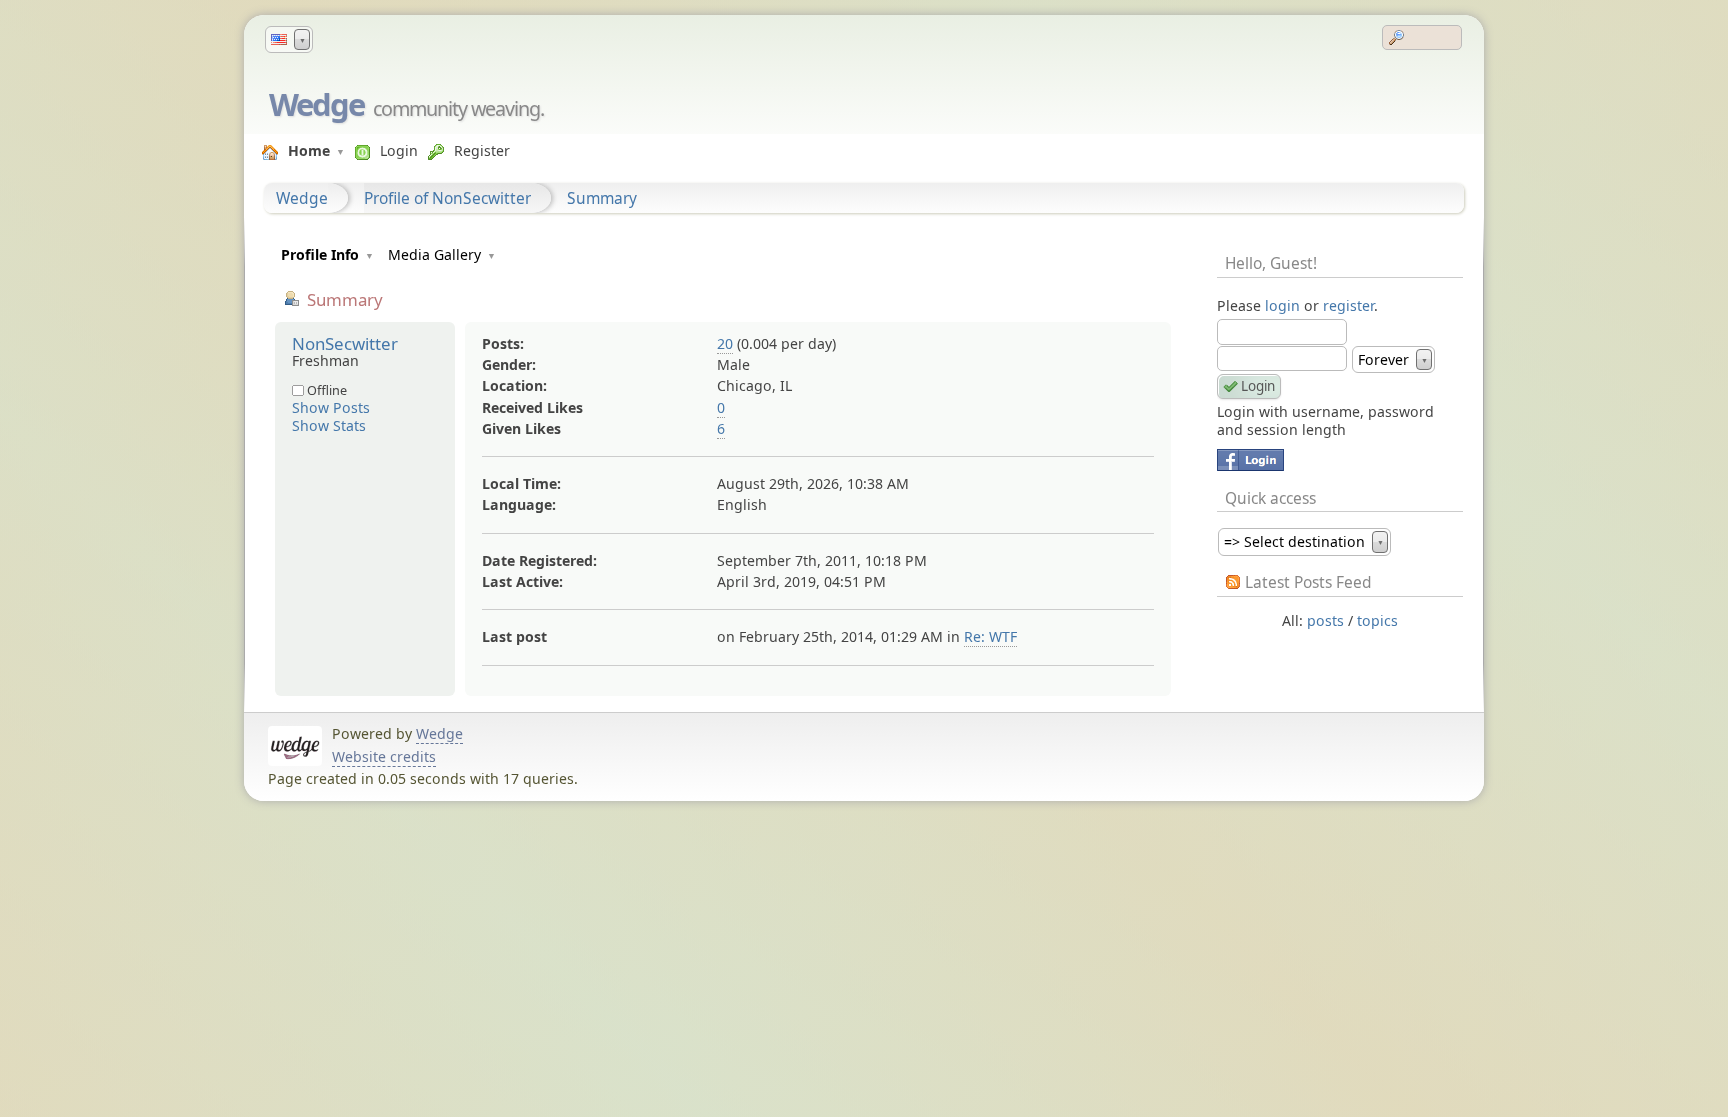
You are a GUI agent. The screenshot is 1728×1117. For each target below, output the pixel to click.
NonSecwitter (345, 343)
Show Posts (331, 407)
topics (1377, 620)
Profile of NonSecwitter (447, 198)
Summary (602, 198)
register (1348, 305)
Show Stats (329, 425)
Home (309, 150)
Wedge (316, 104)
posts (1325, 620)
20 (725, 343)
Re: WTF (990, 636)
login (1282, 305)
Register (482, 150)
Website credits (384, 756)
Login (399, 150)
